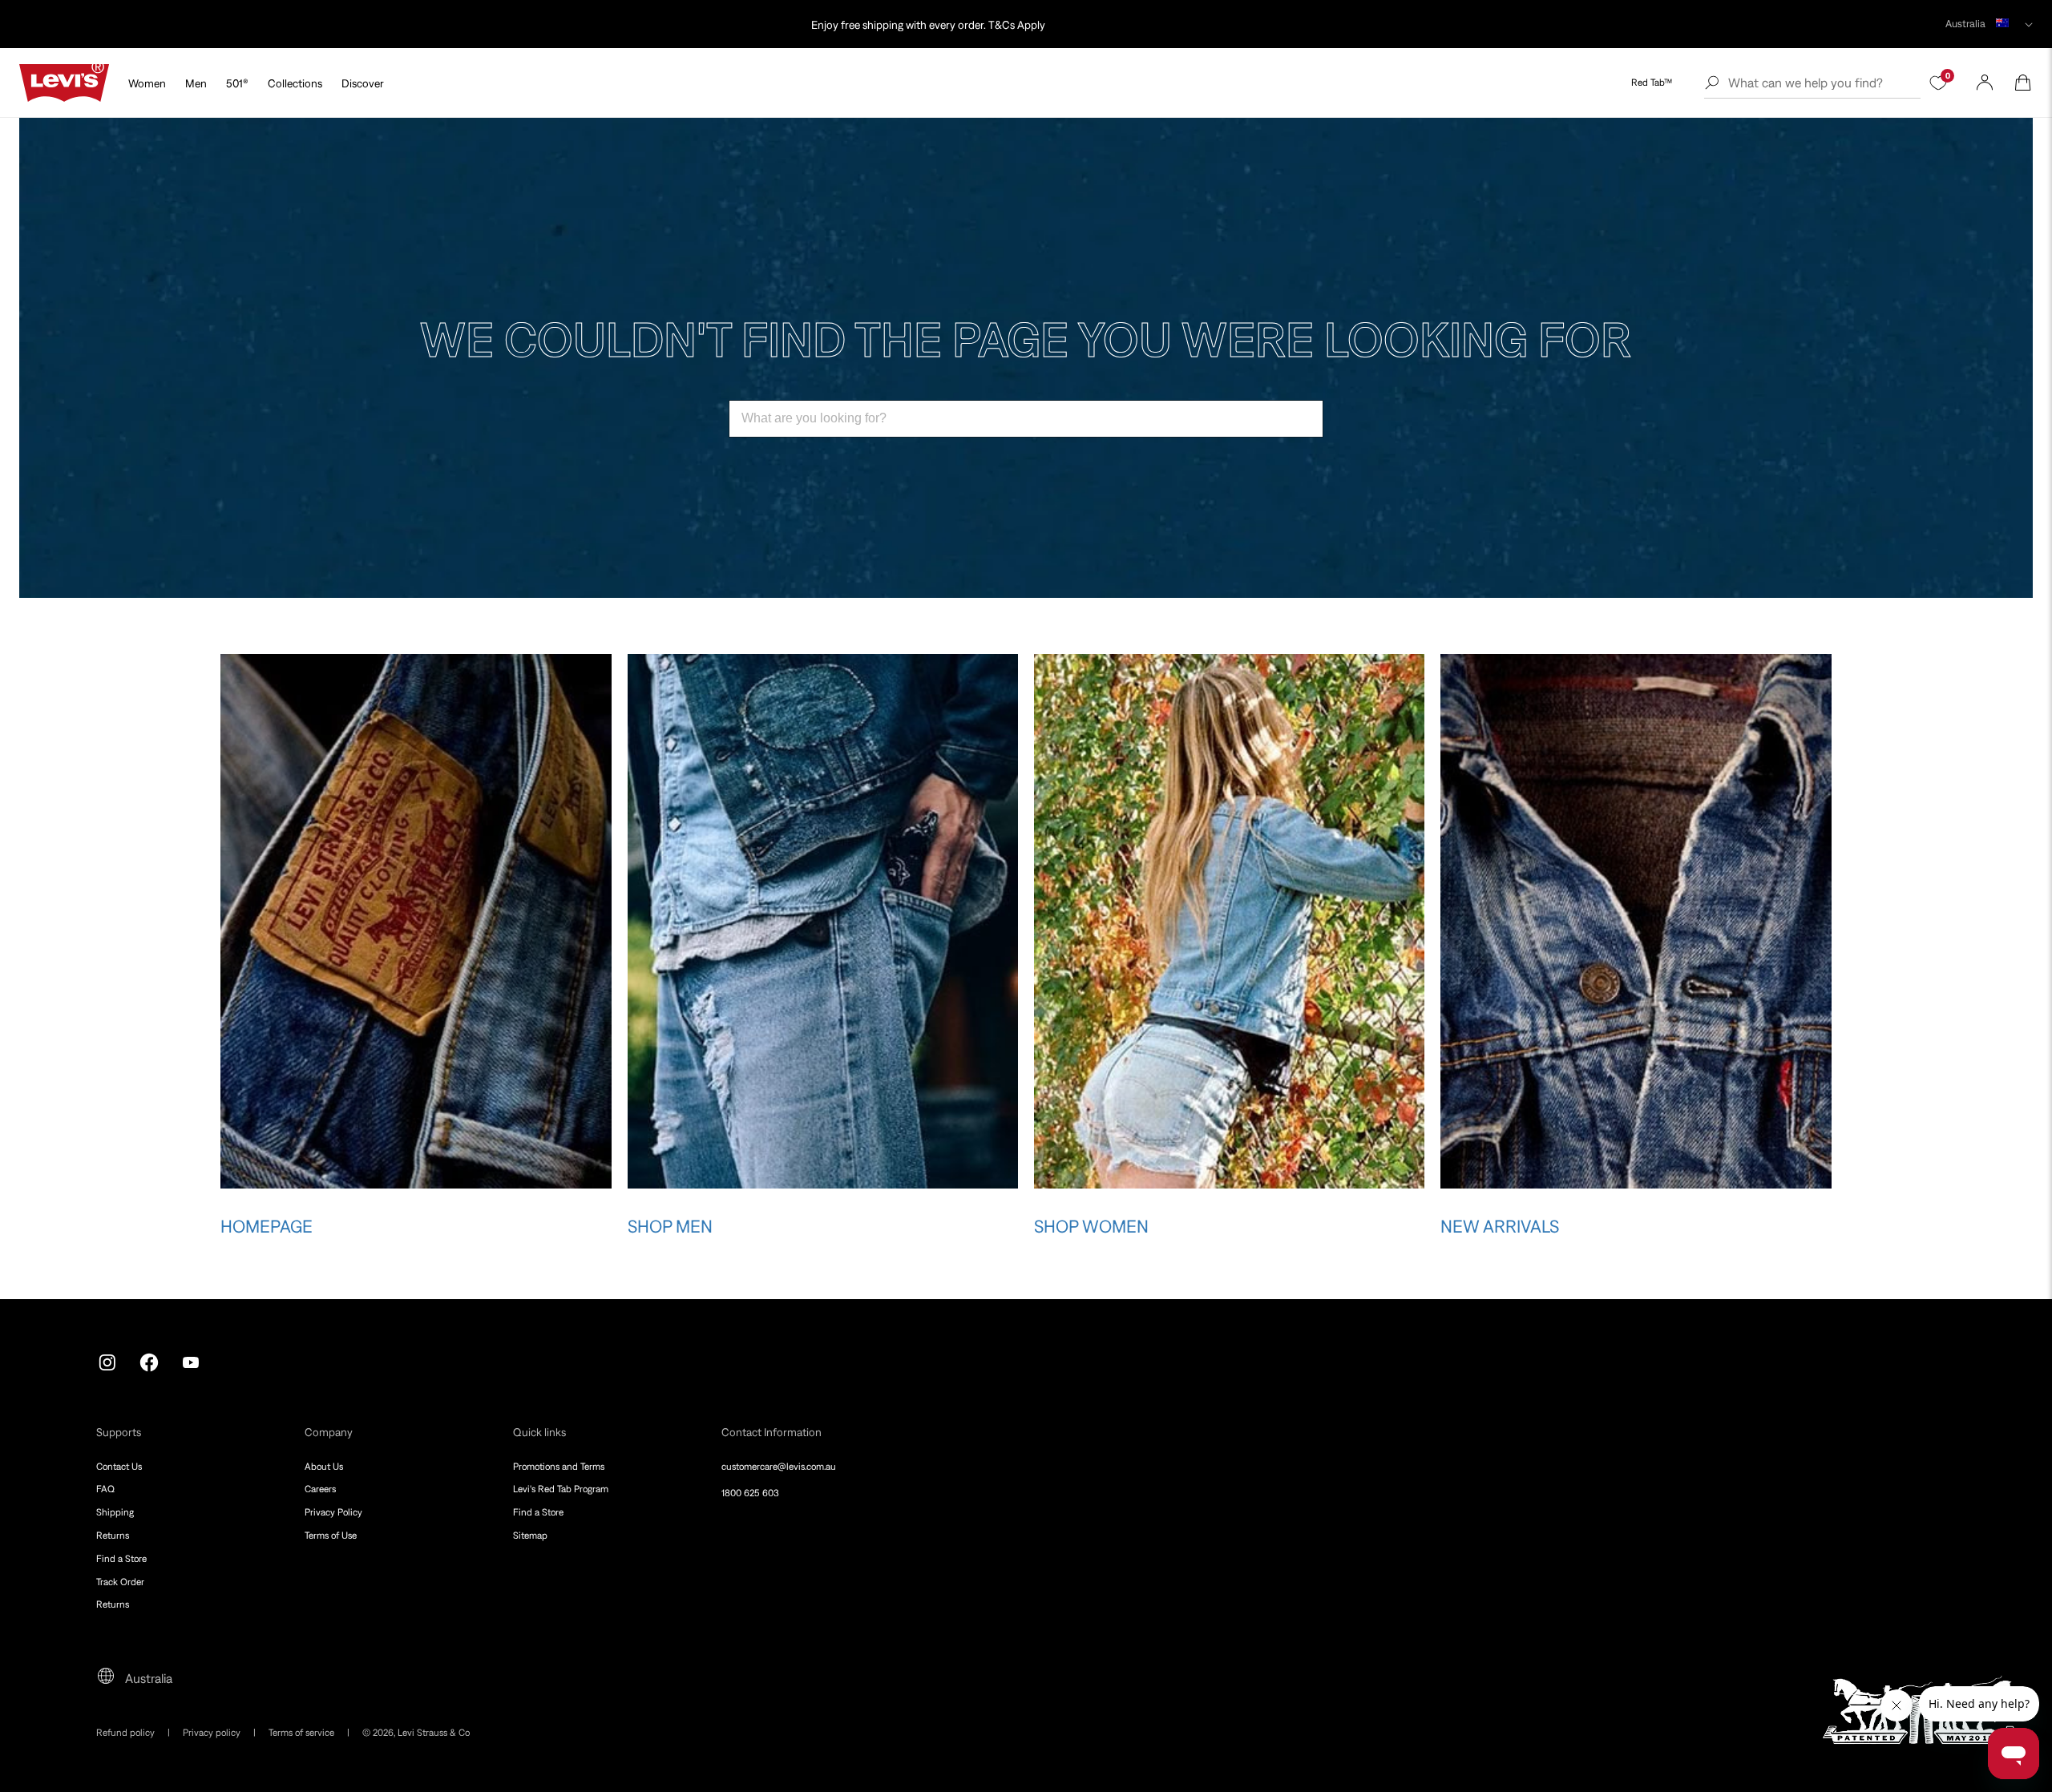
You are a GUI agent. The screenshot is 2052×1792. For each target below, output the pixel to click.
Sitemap (530, 1536)
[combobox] (1026, 419)
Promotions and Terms (559, 1467)
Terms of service (301, 1733)
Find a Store (121, 1559)
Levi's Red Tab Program (561, 1489)
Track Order (120, 1582)
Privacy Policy (333, 1512)
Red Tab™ (1652, 83)
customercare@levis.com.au (779, 1467)
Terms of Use (331, 1536)
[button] (2023, 83)
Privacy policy (212, 1733)
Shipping (115, 1512)
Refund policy (125, 1733)
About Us (324, 1467)
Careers (320, 1489)
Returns (113, 1536)
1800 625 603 (750, 1493)
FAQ (105, 1489)
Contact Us (119, 1467)
